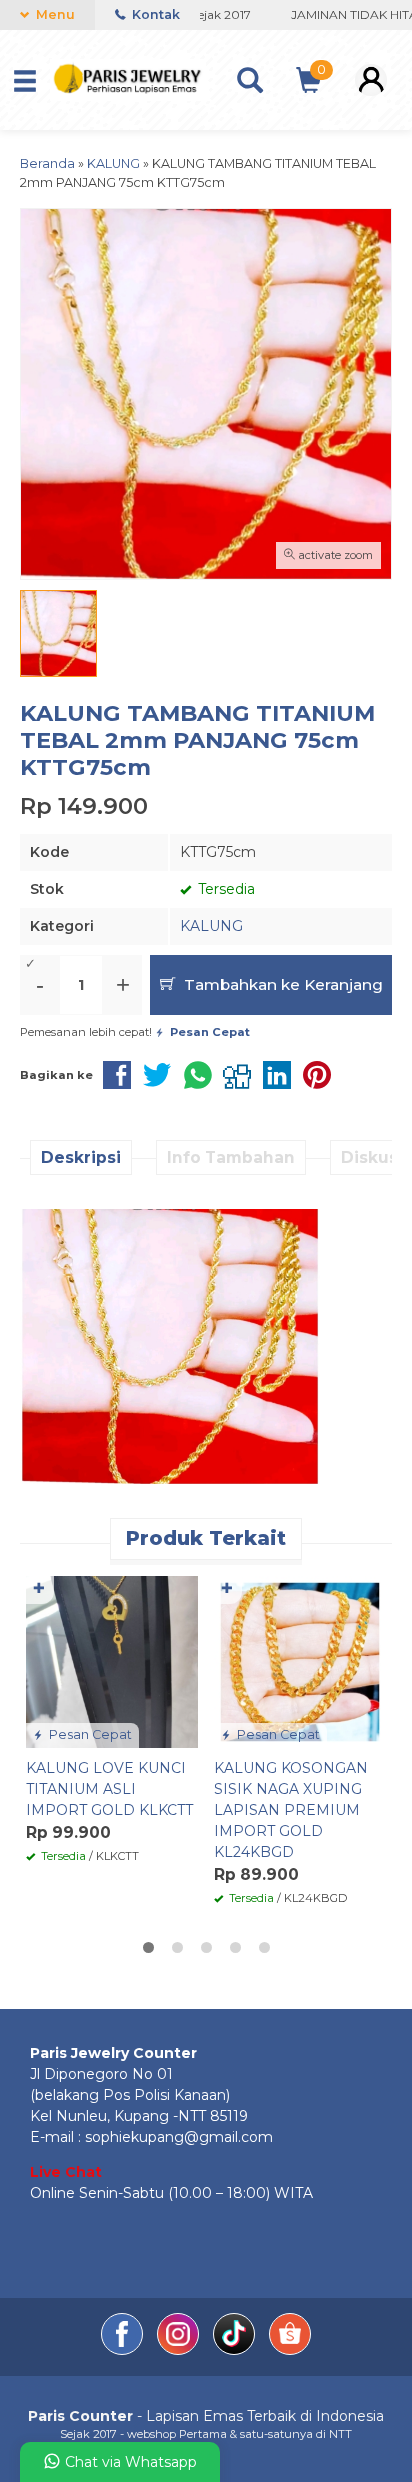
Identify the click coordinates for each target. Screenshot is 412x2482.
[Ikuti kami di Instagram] (180, 2350)
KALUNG (211, 926)
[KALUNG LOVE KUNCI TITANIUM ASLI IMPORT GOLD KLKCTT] (112, 1661)
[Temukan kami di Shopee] (290, 2350)
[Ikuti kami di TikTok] (236, 2350)
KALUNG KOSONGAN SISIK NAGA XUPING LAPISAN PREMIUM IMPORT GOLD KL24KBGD (291, 1810)
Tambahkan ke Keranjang (281, 984)
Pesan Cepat (89, 1734)
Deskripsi (81, 1157)
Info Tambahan (231, 1157)
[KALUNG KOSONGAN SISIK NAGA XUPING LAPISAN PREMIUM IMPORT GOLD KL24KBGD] (300, 1661)
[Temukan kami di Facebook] (124, 2350)
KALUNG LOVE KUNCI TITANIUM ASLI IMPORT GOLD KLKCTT (109, 1789)
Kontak (154, 14)
